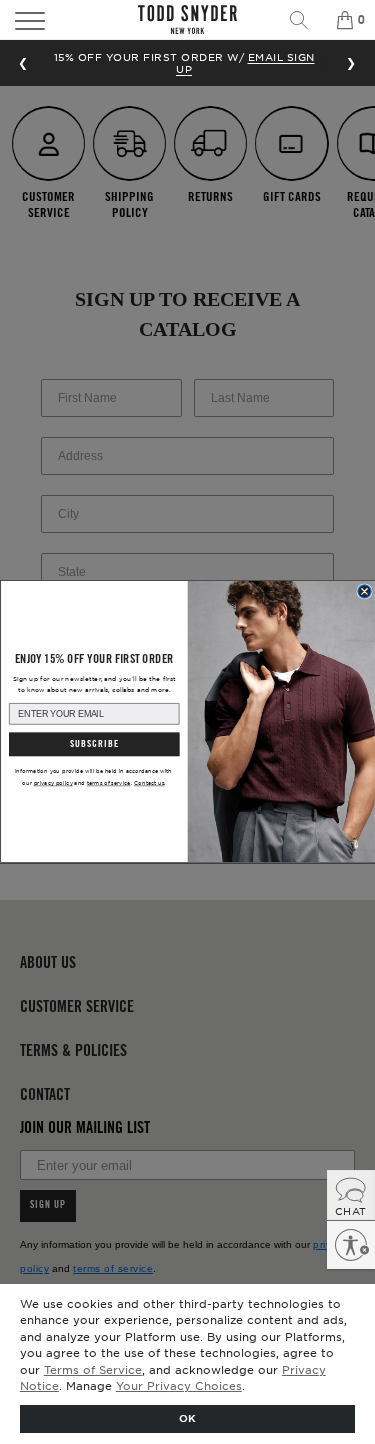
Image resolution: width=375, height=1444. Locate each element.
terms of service (108, 783)
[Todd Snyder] (188, 19)
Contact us (148, 783)
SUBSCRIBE (93, 745)
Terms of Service (93, 1369)
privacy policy (52, 783)
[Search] (306, 20)
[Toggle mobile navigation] (55, 20)
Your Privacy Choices (179, 1385)
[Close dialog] (363, 591)
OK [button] (187, 1417)
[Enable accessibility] (351, 1245)
